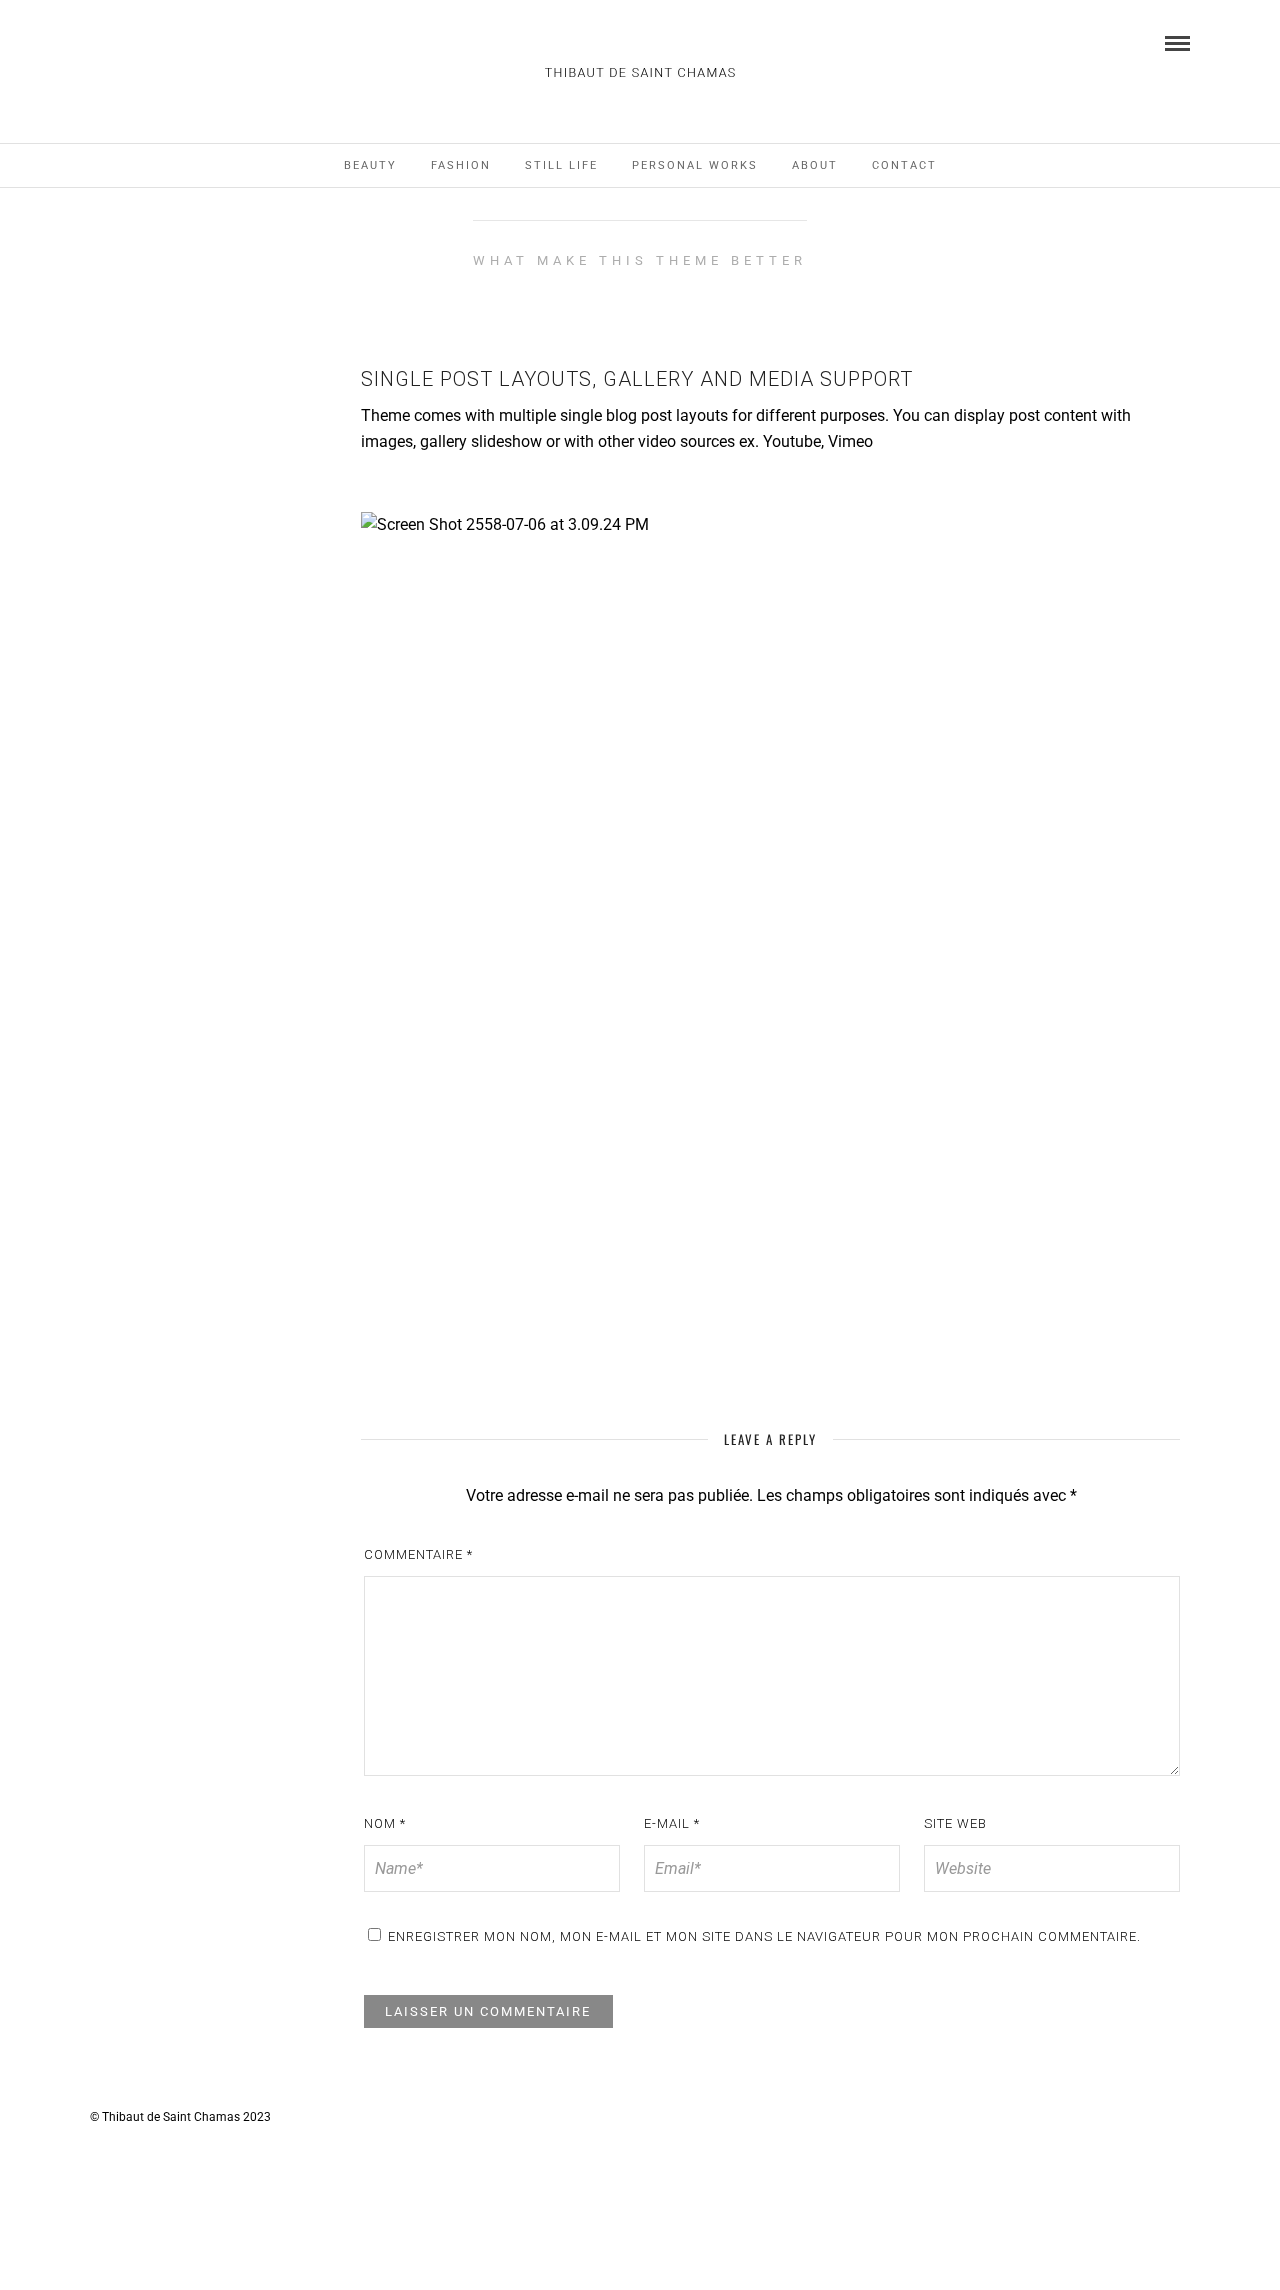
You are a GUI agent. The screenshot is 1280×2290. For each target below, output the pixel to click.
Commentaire (418, 1554)
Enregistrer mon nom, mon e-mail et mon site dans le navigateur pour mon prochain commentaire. (764, 1936)
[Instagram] (97, 42)
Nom (385, 1823)
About (815, 165)
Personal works (695, 165)
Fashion (461, 165)
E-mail (672, 1823)
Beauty (370, 165)
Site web (955, 1823)
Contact (904, 165)
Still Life (561, 165)
